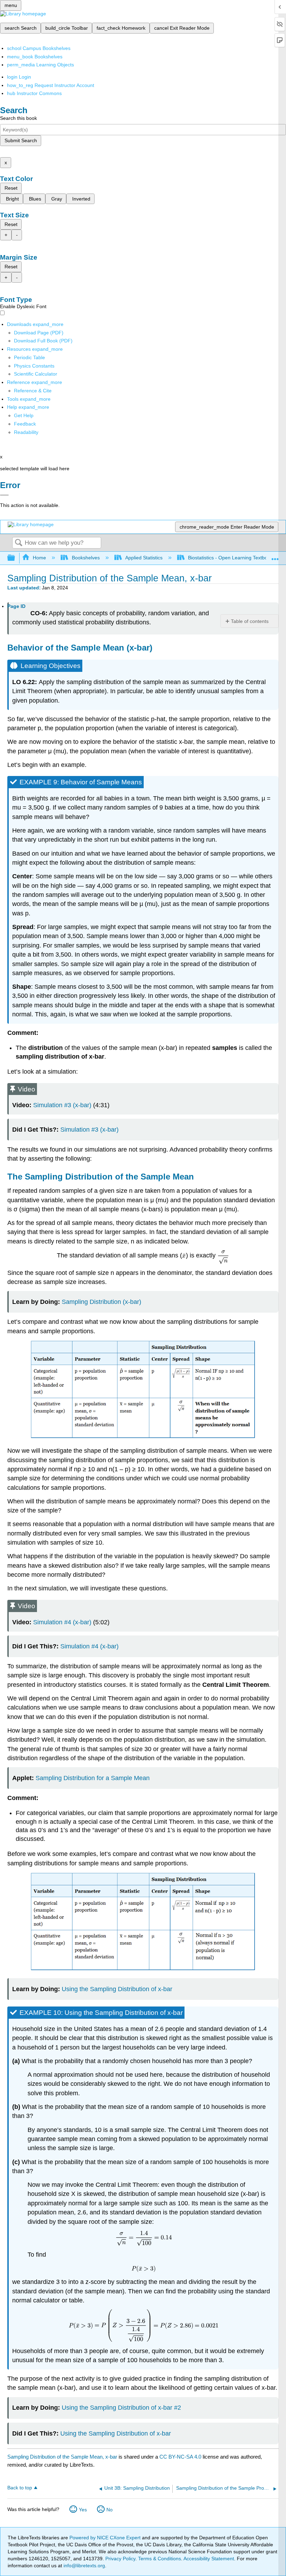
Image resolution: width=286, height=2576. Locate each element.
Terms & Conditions (160, 2559)
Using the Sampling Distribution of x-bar (117, 1989)
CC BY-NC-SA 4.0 (180, 2457)
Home (39, 558)
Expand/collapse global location (275, 556)
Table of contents (250, 621)
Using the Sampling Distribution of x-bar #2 (121, 2408)
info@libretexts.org (84, 2566)
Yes (83, 2510)
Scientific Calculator (36, 374)
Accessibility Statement (209, 2559)
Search (18, 543)
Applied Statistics (144, 558)
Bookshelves (86, 558)
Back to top (20, 2488)
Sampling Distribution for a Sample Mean (93, 1778)
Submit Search (21, 140)
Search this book (18, 118)
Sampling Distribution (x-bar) (101, 1302)
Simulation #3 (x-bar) (62, 1105)
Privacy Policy (120, 2559)
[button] (25, 424)
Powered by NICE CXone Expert (106, 2538)
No (110, 2510)
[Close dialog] (4, 495)
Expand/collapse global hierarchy (16, 558)
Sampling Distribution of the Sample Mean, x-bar (62, 2457)
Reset (11, 188)
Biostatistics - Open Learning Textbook (230, 558)
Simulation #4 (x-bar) (62, 1622)
